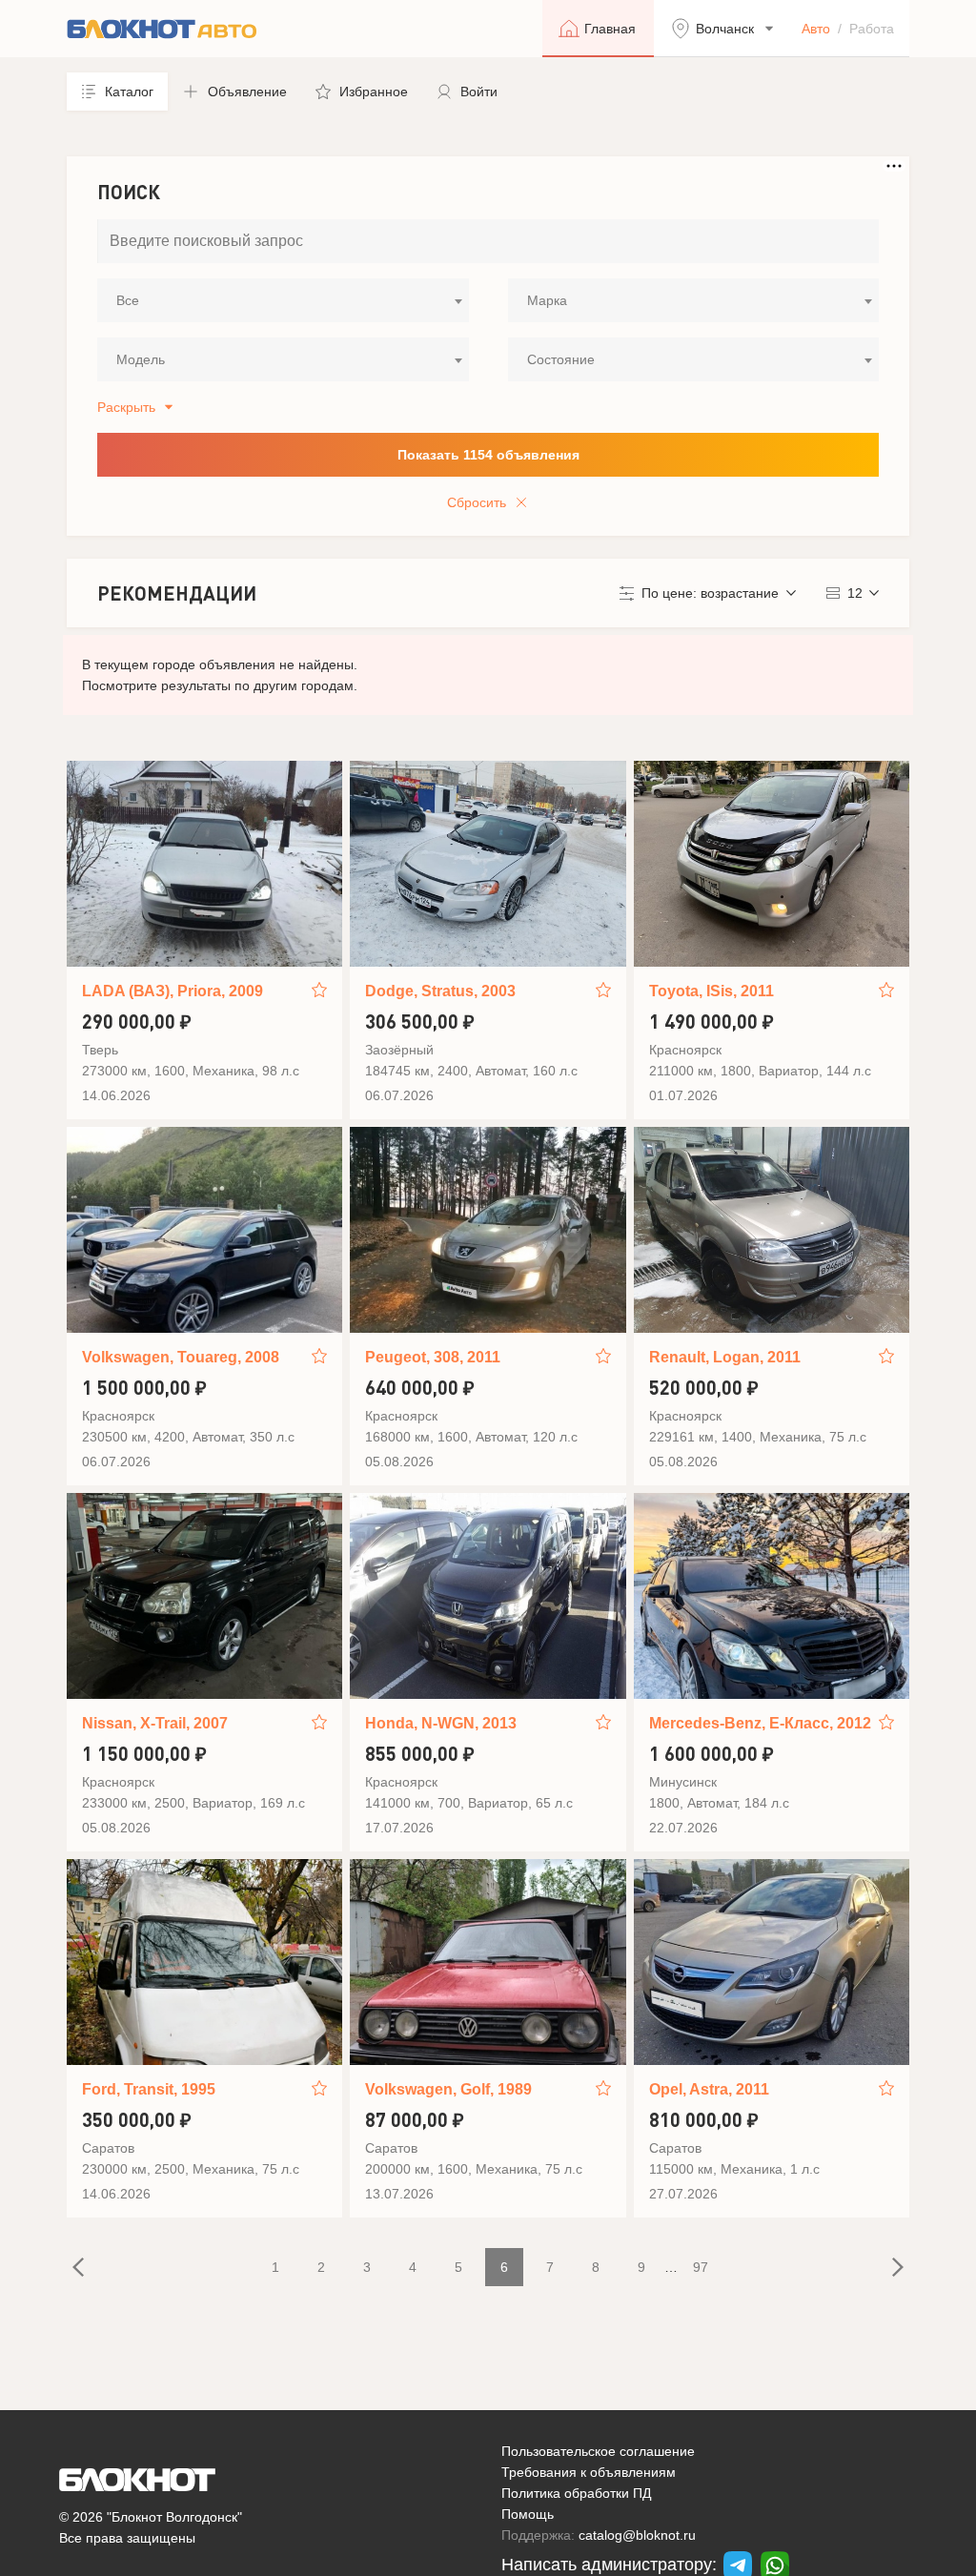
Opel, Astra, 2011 (709, 2089)
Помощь (528, 2514)
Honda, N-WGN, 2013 (441, 1723)
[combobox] (283, 300)
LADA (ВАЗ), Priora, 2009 (173, 991)
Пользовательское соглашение (598, 2451)
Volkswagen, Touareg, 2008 (181, 1357)
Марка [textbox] (547, 300)
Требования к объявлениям (589, 2472)
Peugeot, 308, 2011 (433, 1357)
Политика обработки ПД (576, 2493)
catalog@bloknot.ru (637, 2535)
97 (701, 2267)
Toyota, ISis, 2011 (712, 991)
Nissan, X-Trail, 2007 (155, 1723)
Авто (816, 29)
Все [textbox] (128, 300)
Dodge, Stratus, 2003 (440, 991)
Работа (872, 29)
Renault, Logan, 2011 (725, 1357)
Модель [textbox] (141, 359)
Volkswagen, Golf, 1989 (448, 2089)
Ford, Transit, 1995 (149, 2089)
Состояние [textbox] (561, 359)
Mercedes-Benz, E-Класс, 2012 (760, 1723)
